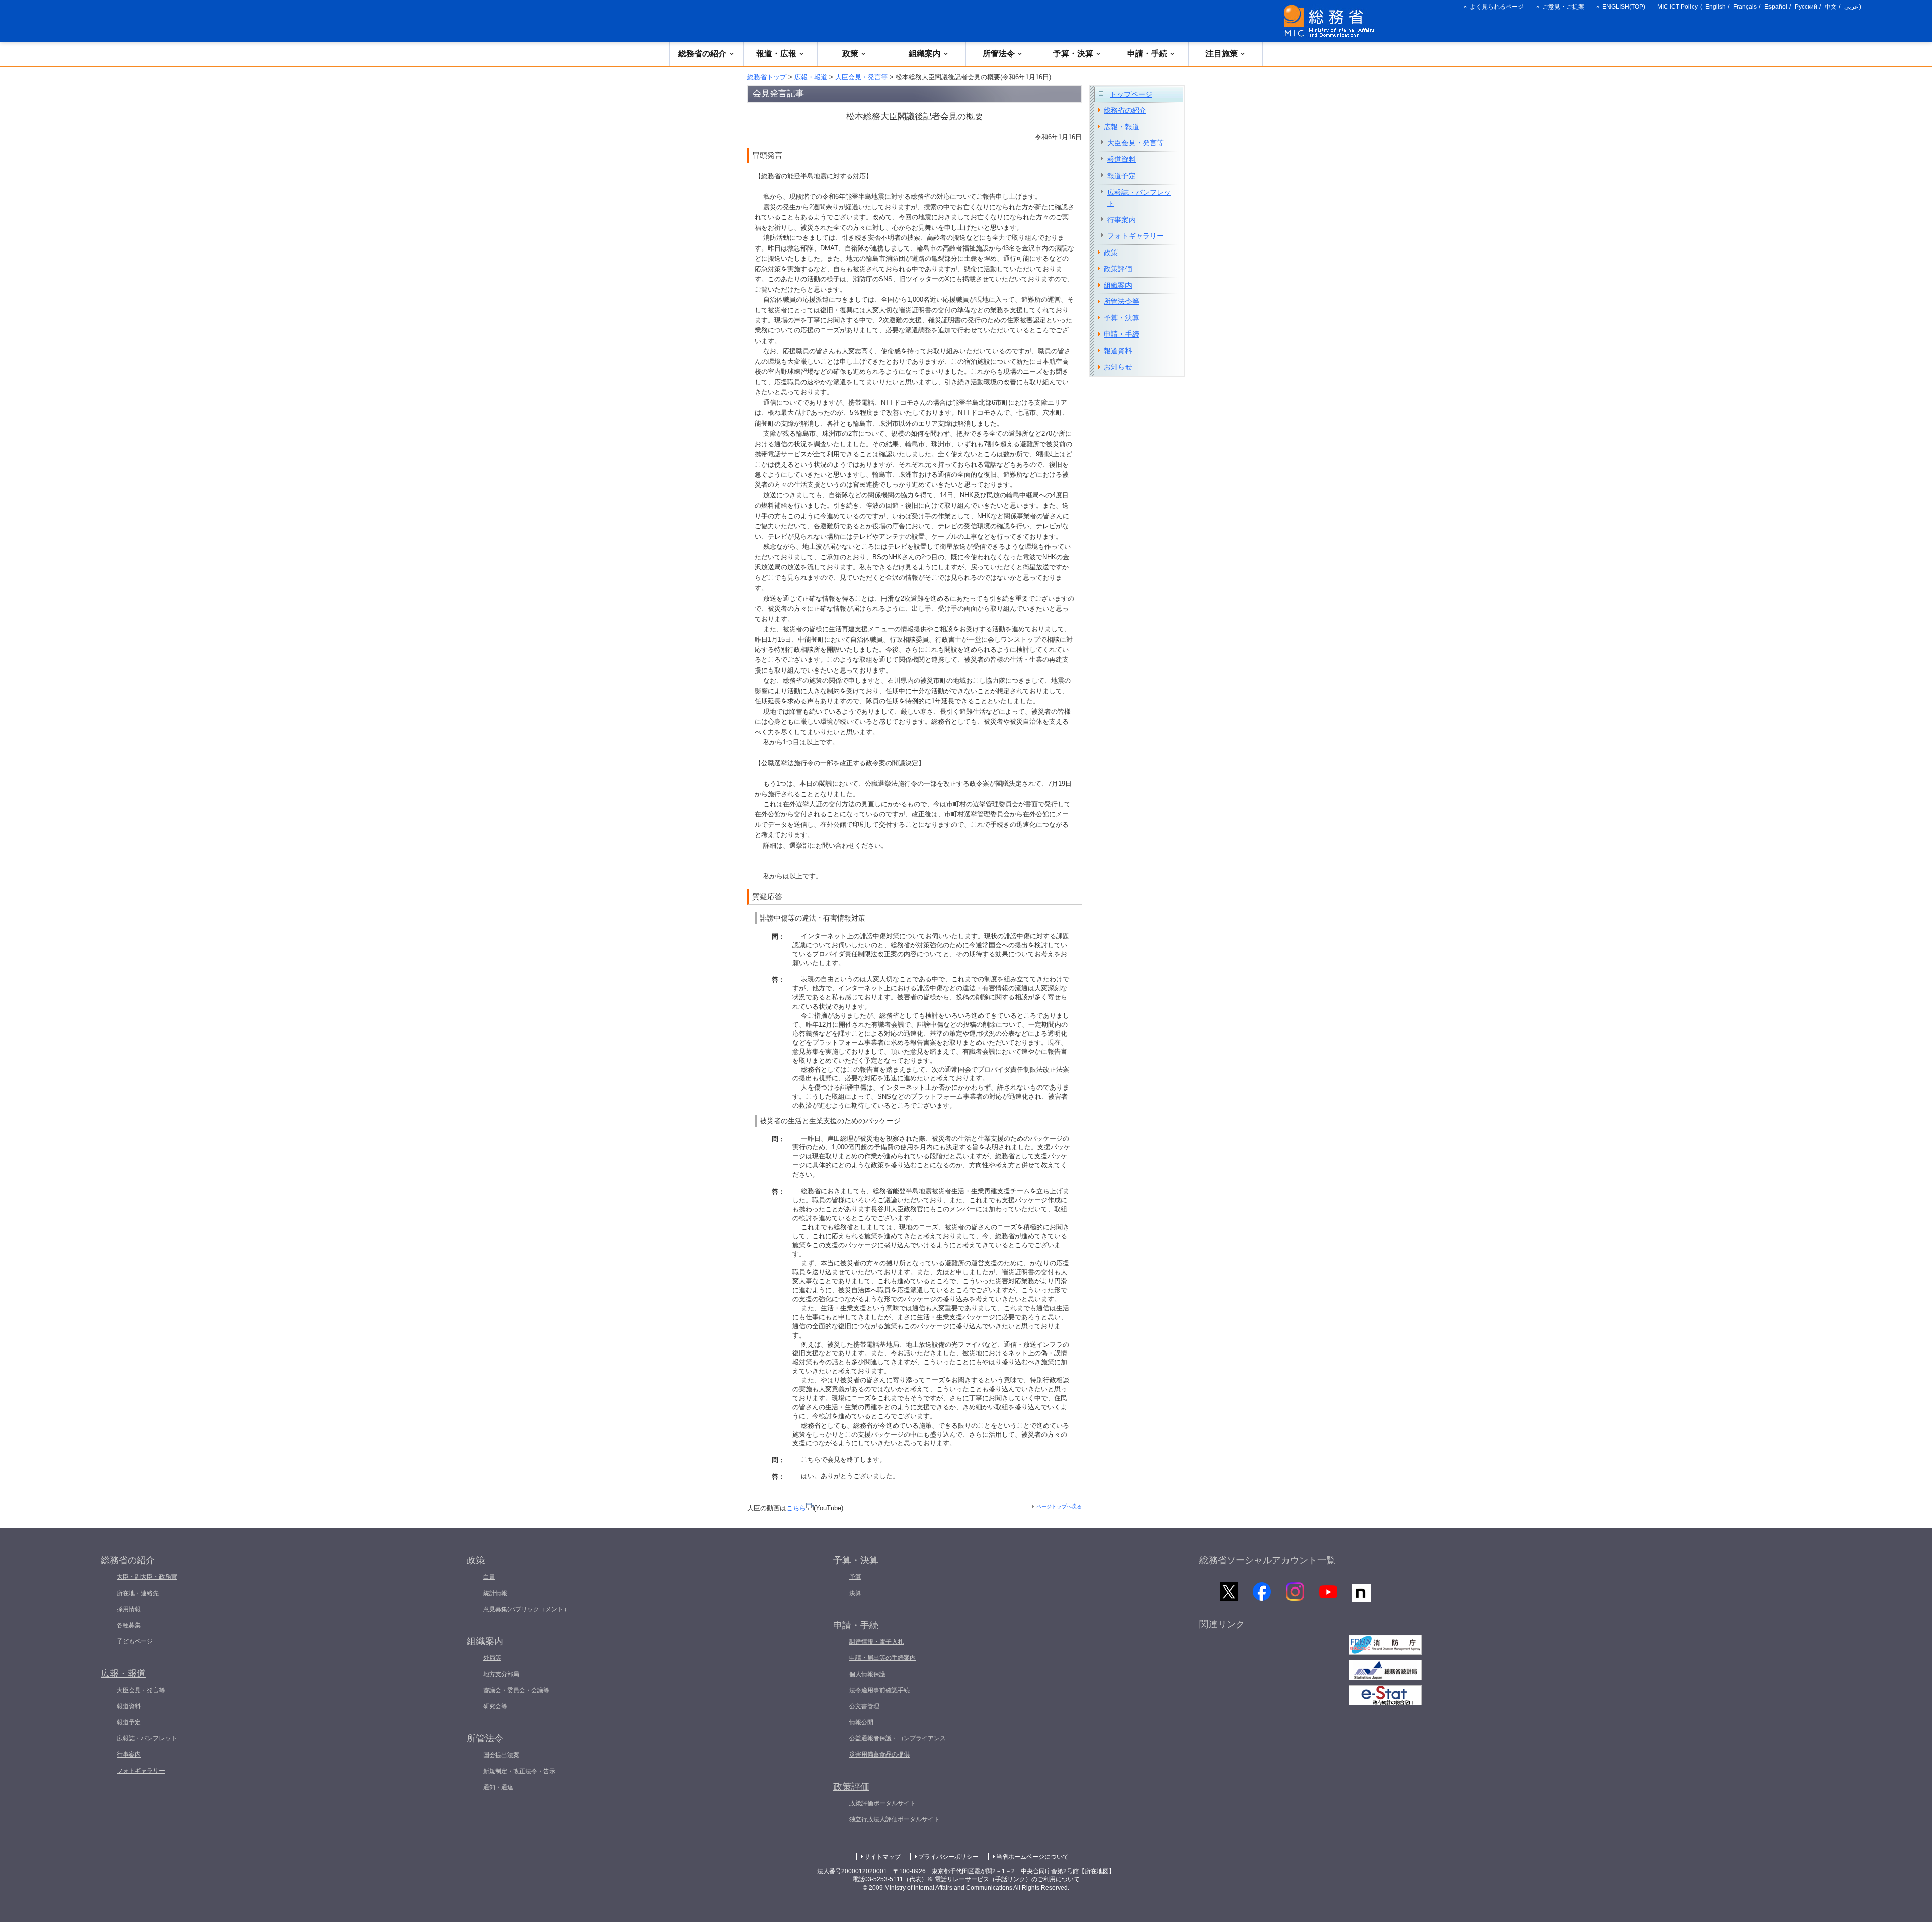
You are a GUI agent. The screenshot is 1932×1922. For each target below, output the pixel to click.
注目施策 (1222, 54)
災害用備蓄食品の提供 (879, 1754)
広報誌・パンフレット (1139, 198)
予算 (855, 1577)
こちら (796, 1508)
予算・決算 (1073, 54)
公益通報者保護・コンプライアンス (898, 1738)
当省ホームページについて (1032, 1857)
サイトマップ (882, 1857)
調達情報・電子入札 (876, 1642)
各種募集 (129, 1625)
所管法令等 (1121, 301)
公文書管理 (864, 1706)
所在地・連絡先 (138, 1593)
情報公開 (861, 1722)
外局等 (492, 1658)
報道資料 (1121, 159)
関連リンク (1222, 1624)
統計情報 (495, 1593)
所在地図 (1097, 1871)
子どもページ (135, 1641)
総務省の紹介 (702, 54)
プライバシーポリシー (948, 1857)
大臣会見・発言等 (861, 77)
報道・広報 (776, 54)
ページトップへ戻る (1059, 1506)
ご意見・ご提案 (1563, 7)
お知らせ (1118, 367)
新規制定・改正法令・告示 (519, 1771)
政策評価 (1118, 269)
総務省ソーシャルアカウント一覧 (1267, 1560)
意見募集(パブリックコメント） (526, 1609)
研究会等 (495, 1706)
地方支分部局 (501, 1674)
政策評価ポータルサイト (882, 1803)
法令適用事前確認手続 (879, 1690)
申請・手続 (1147, 54)
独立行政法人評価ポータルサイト (895, 1819)
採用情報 (129, 1609)
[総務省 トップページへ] (1331, 21)
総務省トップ (767, 77)
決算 (855, 1593)
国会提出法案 (501, 1755)
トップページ (1131, 94)
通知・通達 (498, 1787)
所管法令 (999, 54)
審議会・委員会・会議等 (516, 1690)
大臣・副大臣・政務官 (147, 1577)
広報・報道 (811, 77)
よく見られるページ (1497, 7)
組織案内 (925, 54)
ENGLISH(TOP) (1624, 7)
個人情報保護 (867, 1674)
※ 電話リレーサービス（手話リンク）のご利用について (1003, 1879)
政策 (850, 54)
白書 (489, 1577)
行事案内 (1121, 220)
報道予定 (1121, 176)
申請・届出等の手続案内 (882, 1658)
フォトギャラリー (1136, 236)
